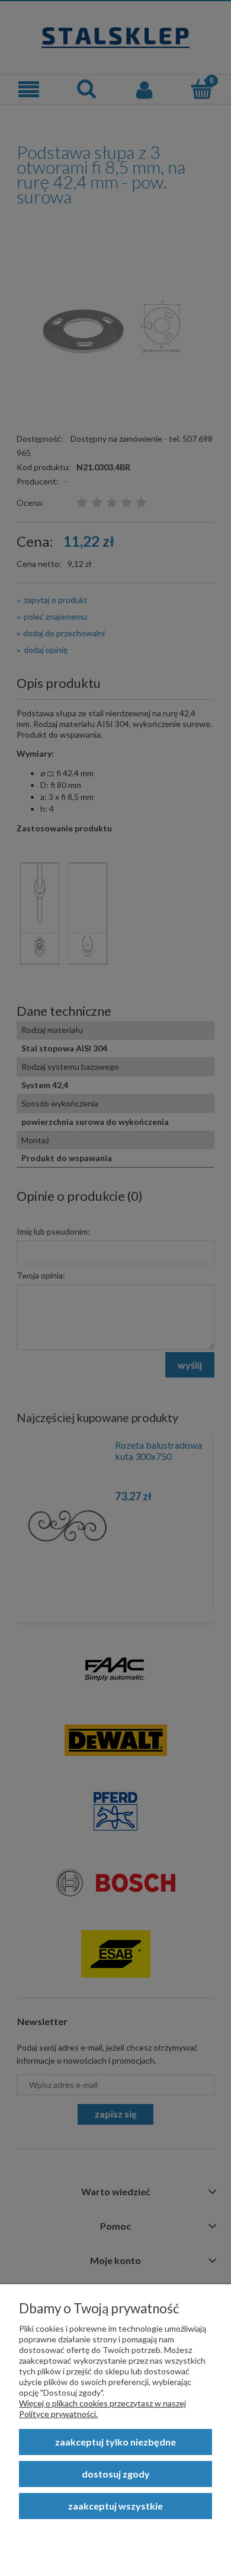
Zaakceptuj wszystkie (115, 2506)
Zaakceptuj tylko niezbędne (115, 2442)
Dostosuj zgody (116, 2474)
